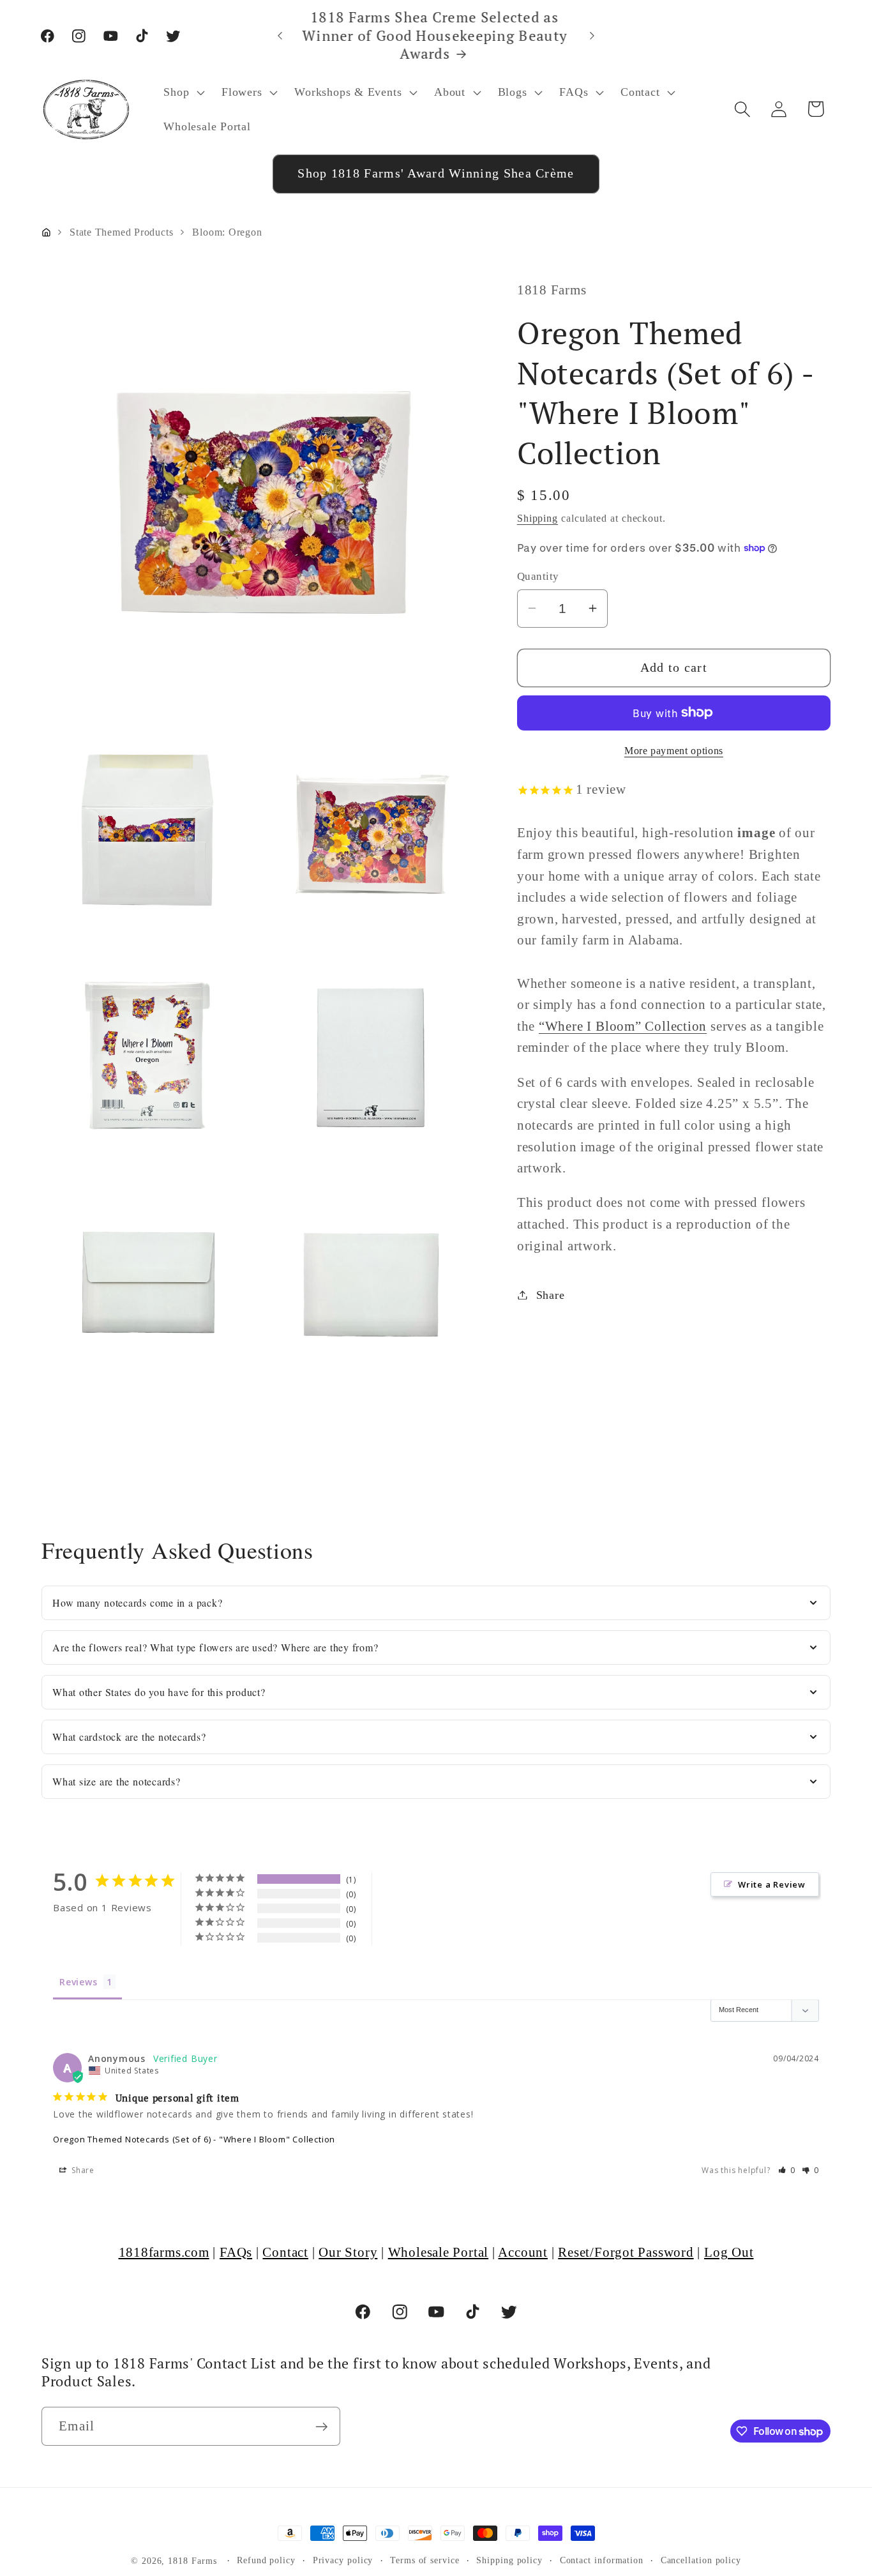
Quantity (538, 576)
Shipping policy (509, 2560)
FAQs (236, 2252)
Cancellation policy (701, 2560)
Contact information (602, 2560)
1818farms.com (164, 2252)
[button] (183, 92)
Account (522, 2252)
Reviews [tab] (78, 1982)
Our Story (348, 2252)
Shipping (537, 518)
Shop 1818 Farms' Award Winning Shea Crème (436, 173)
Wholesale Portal (438, 2252)
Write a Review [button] (772, 1884)
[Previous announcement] (280, 35)
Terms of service (425, 2560)
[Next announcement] (592, 35)
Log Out (729, 2252)
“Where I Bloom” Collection (623, 1025)
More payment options (674, 750)
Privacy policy (343, 2560)
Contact (285, 2252)
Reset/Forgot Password (626, 2252)
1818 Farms (192, 2561)
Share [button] (551, 1294)
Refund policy (266, 2560)
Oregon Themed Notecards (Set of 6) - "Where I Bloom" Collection (194, 2139)
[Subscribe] (321, 2427)
